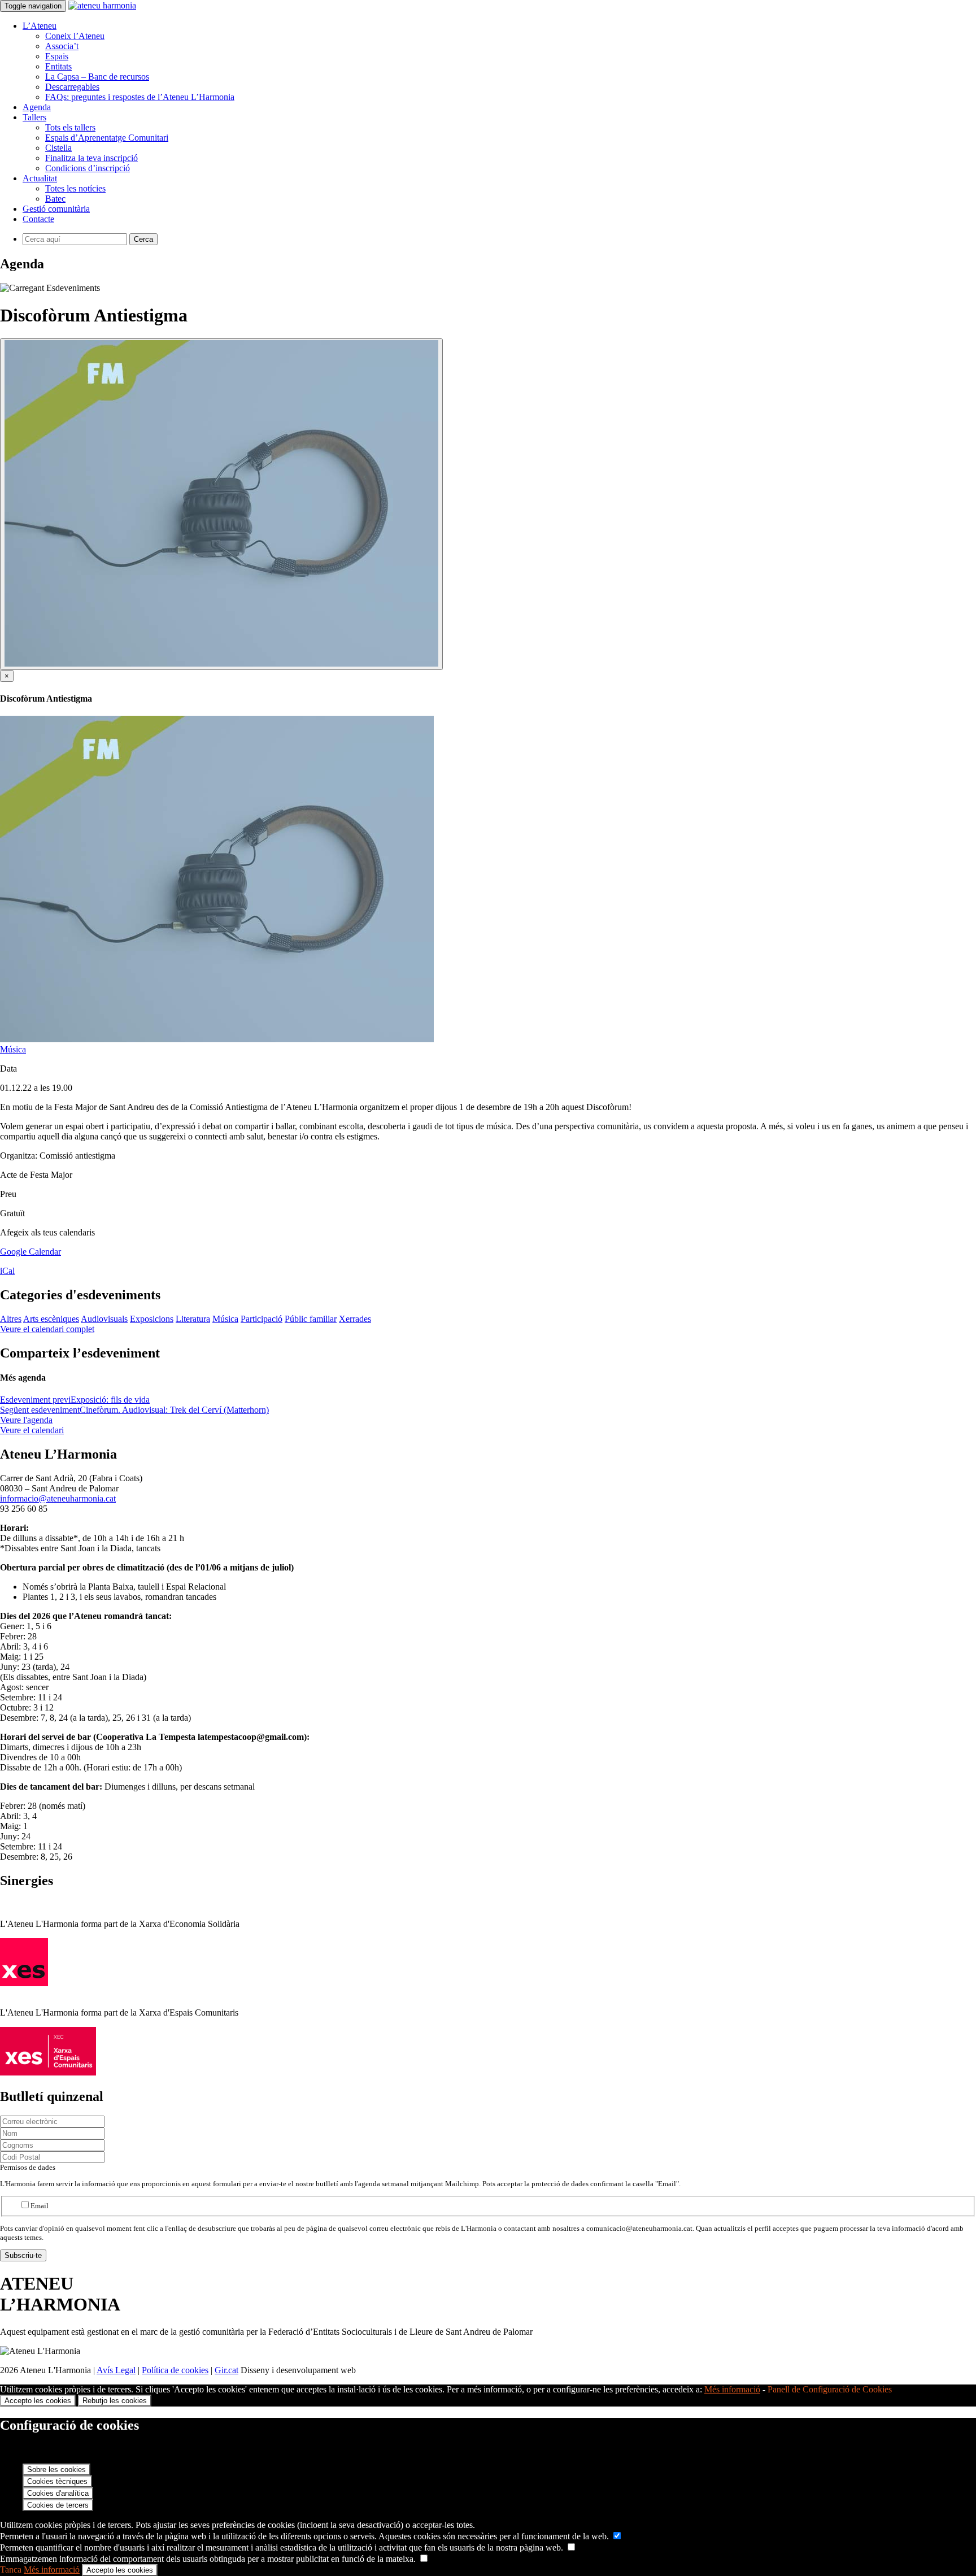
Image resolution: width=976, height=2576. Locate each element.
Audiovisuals (104, 1319)
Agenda (37, 107)
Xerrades (355, 1319)
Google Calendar (30, 1252)
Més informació (732, 2389)
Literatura (193, 1319)
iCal (7, 1271)
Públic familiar (311, 1319)
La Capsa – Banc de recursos (97, 77)
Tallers (34, 117)
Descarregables (72, 87)
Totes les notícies (75, 188)
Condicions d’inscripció (88, 168)
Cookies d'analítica (58, 2493)
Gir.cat (226, 2370)
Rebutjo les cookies (115, 2401)
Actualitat (40, 178)
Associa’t (62, 46)
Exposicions (152, 1319)
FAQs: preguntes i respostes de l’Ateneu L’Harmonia (140, 97)
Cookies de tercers (58, 2505)
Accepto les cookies (38, 2401)
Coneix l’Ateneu (75, 36)
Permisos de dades (28, 2167)
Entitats (58, 66)
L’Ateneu (40, 26)
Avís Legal (116, 2370)
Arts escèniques (51, 1319)
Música (13, 1049)
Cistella (58, 148)
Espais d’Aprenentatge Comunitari (107, 138)
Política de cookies (175, 2370)
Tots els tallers (70, 127)
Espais (57, 56)
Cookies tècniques (57, 2481)
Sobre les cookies (56, 2470)
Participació (262, 1319)
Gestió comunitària (56, 209)
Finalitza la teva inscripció (91, 158)
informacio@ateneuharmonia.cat (58, 1498)
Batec (55, 199)
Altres (11, 1319)
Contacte (38, 219)
